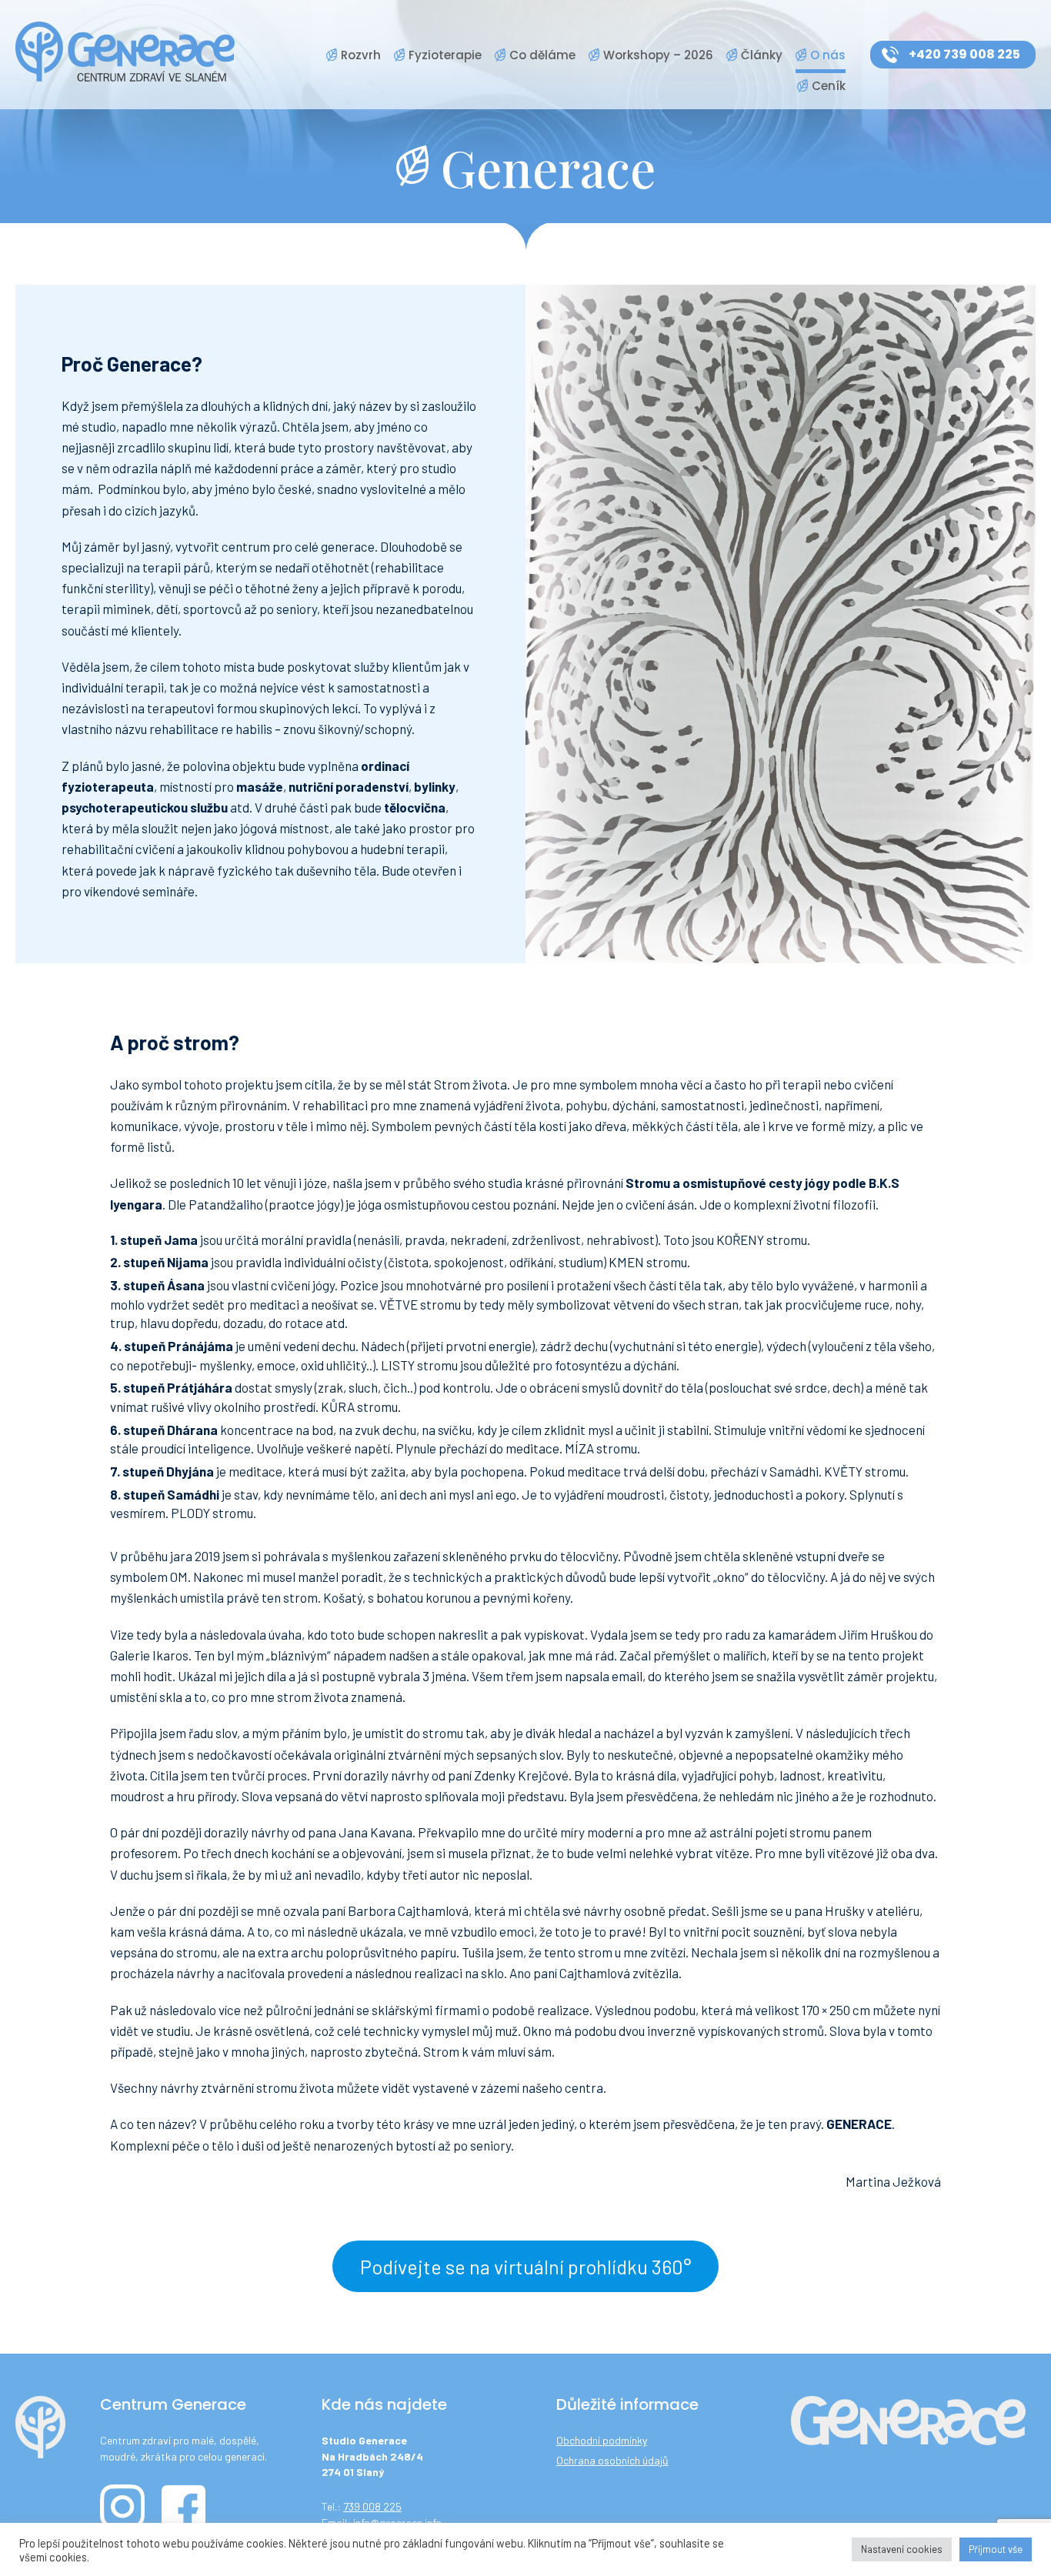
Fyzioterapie (445, 55)
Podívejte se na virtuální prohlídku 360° (526, 2266)
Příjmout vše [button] (996, 2549)
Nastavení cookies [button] (902, 2549)
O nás (828, 55)
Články (762, 55)
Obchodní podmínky (602, 2440)
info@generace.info (397, 2523)
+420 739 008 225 (964, 54)
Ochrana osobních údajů (612, 2460)
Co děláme (542, 55)
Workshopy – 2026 (658, 55)
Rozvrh (361, 55)
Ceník (829, 86)
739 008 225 (372, 2506)
